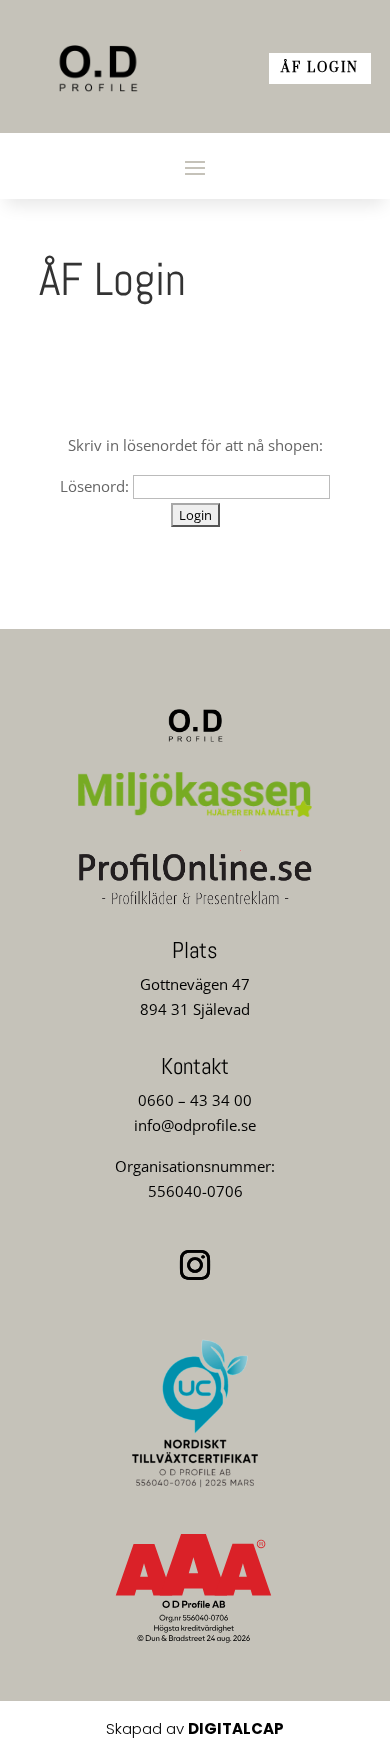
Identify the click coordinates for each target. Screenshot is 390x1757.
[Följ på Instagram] (195, 1265)
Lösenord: (96, 486)
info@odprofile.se (195, 1125)
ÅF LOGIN (320, 68)
